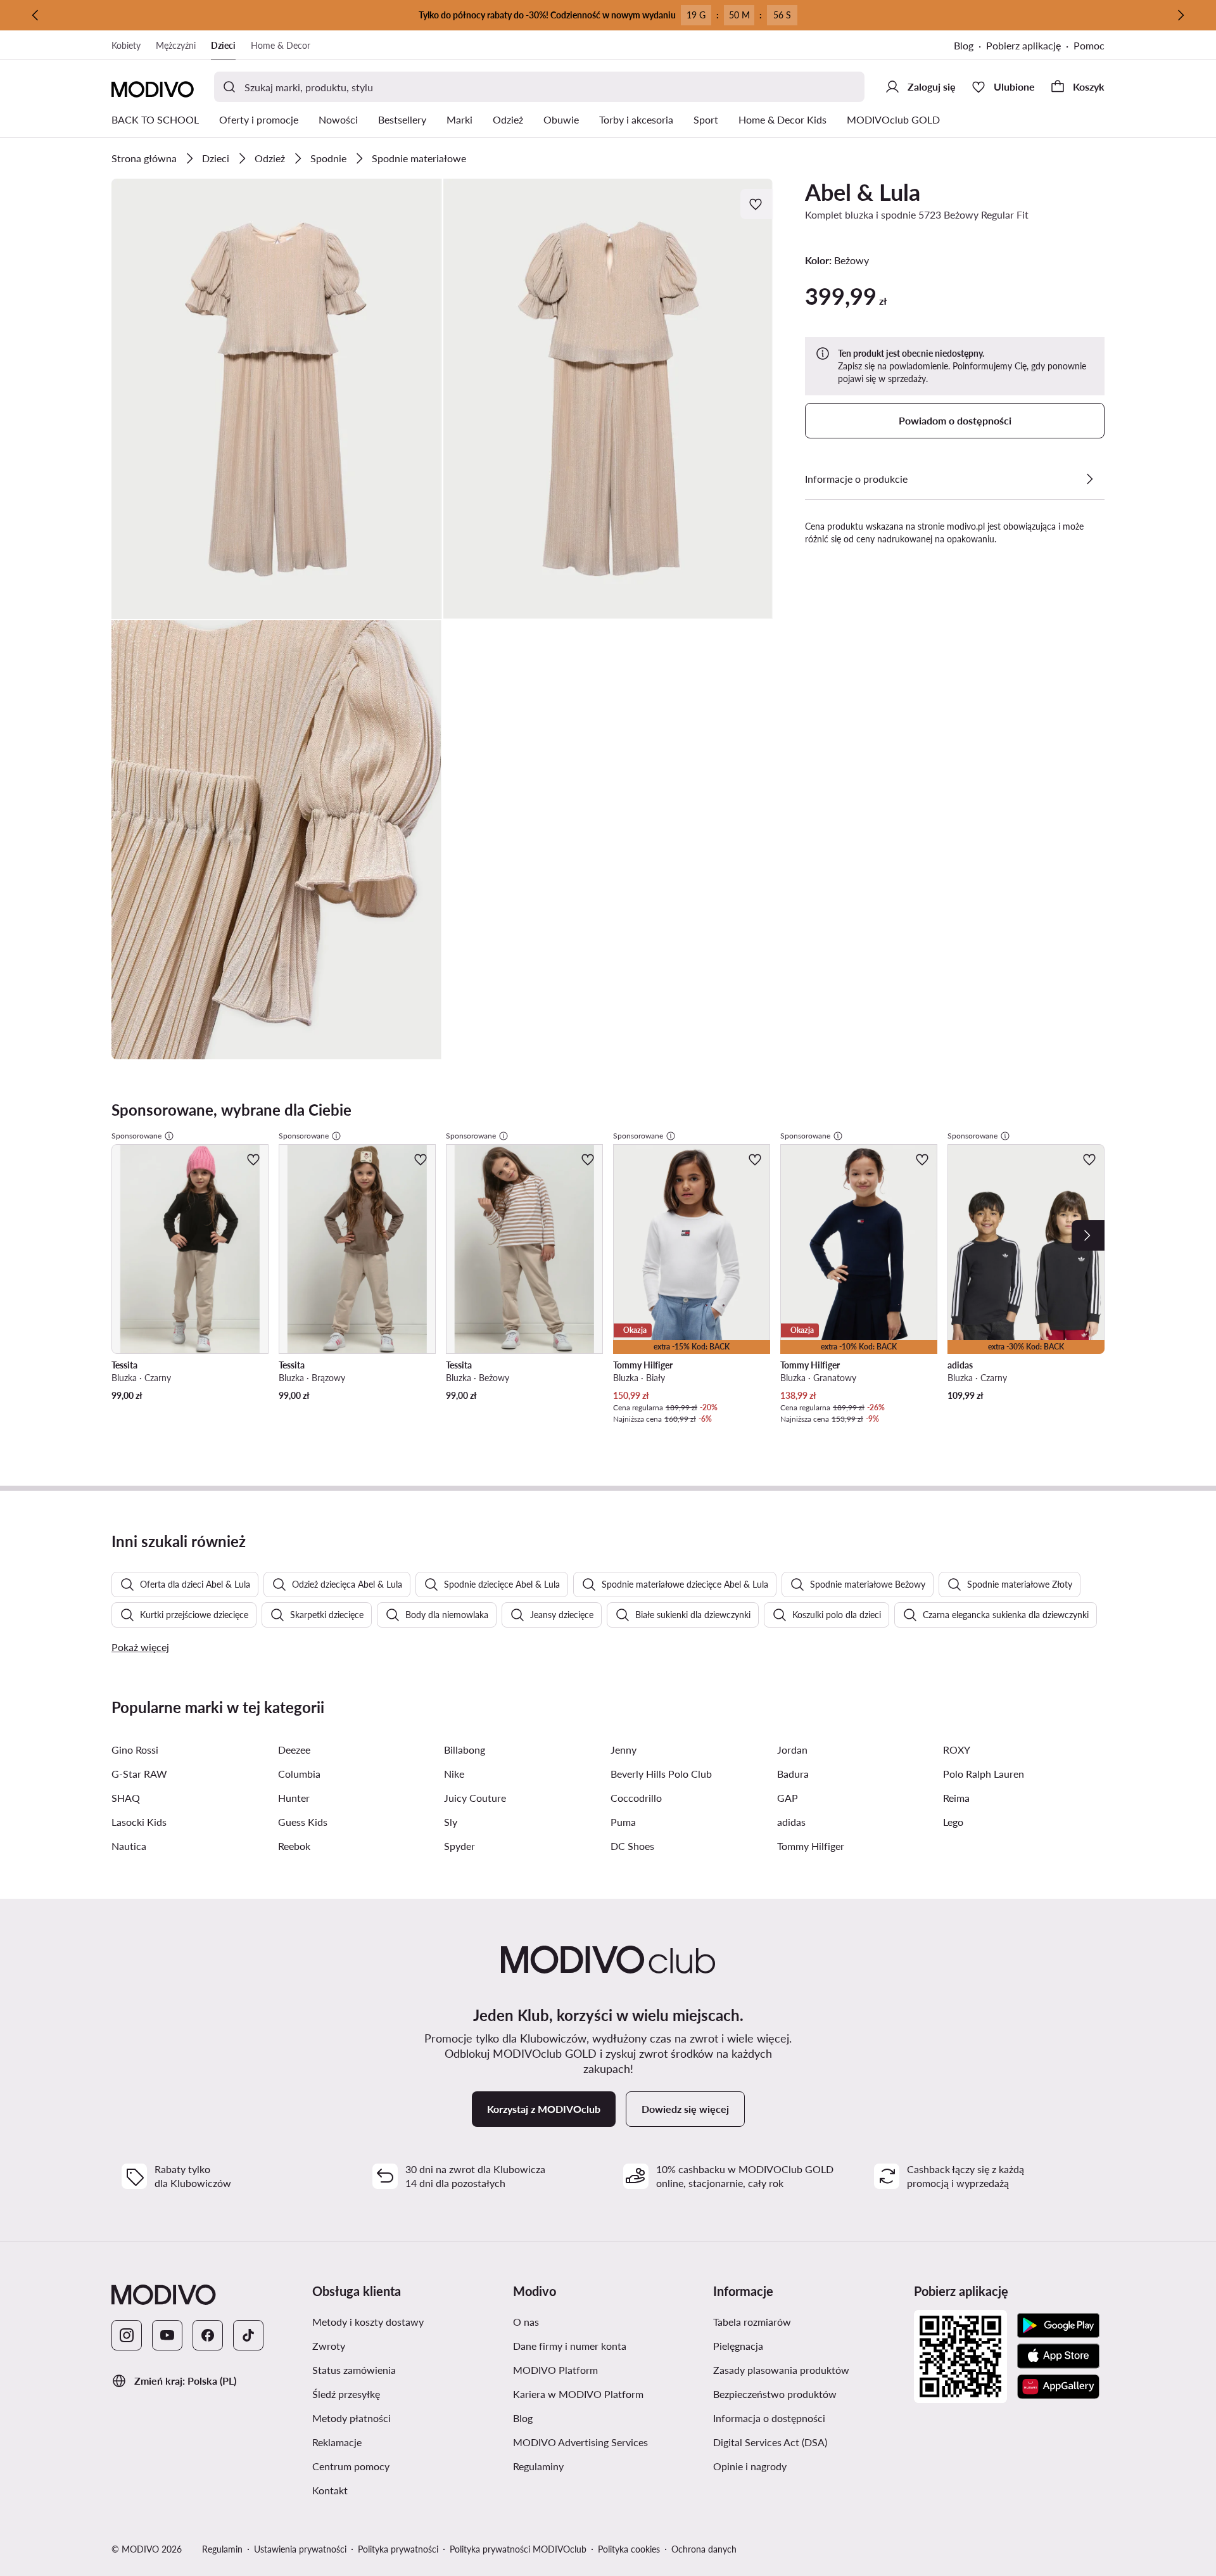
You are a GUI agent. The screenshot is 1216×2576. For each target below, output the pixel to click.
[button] (277, 399)
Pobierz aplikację (1030, 47)
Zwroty (389, 2345)
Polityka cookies (629, 2549)
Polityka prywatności (398, 2549)
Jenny (624, 1750)
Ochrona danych (704, 2549)
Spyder (459, 1846)
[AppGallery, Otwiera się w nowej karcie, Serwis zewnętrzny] (1058, 2387)
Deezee (294, 1750)
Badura (793, 1774)
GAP (788, 1798)
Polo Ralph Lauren (984, 1774)
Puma (623, 1822)
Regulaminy (598, 2466)
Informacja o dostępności (808, 2418)
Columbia (299, 1774)
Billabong (465, 1750)
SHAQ (126, 1798)
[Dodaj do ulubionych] (757, 204)
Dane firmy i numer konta (608, 2345)
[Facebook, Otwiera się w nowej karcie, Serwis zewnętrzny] (208, 2335)
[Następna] (1181, 15)
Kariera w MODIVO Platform (608, 2394)
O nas (586, 2321)
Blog (970, 47)
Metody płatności (408, 2418)
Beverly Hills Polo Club (661, 1774)
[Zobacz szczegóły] (1089, 479)
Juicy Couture (475, 1798)
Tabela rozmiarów (808, 2321)
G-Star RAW (139, 1774)
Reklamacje (397, 2442)
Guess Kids (303, 1822)
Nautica (129, 1846)
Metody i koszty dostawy (408, 2321)
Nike (454, 1774)
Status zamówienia (408, 2369)
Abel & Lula (863, 192)
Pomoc (1089, 45)
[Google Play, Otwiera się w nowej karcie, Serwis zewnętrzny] (1058, 2326)
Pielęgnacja (798, 2345)
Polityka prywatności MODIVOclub (518, 2549)
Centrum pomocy (408, 2466)
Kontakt (390, 2490)
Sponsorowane (136, 1136)
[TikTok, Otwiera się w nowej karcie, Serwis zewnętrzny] (248, 2335)
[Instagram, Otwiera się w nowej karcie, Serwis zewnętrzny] (127, 2335)
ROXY (957, 1750)
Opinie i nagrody (808, 2466)
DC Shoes (632, 1846)
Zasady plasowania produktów (808, 2369)
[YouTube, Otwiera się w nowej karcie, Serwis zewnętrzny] (167, 2335)
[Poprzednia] (35, 15)
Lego (953, 1822)
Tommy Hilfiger (811, 1846)
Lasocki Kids (139, 1822)
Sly (451, 1822)
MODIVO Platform (608, 2369)
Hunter (294, 1798)
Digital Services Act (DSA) (808, 2442)
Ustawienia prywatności (300, 2549)
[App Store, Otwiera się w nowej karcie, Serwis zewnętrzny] (1058, 2356)
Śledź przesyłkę (406, 2394)
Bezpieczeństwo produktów (808, 2394)
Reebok (294, 1846)
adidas (791, 1822)
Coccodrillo (636, 1798)
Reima (956, 1798)
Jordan (792, 1750)
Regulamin (222, 2549)
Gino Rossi (135, 1750)
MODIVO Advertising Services (608, 2442)
